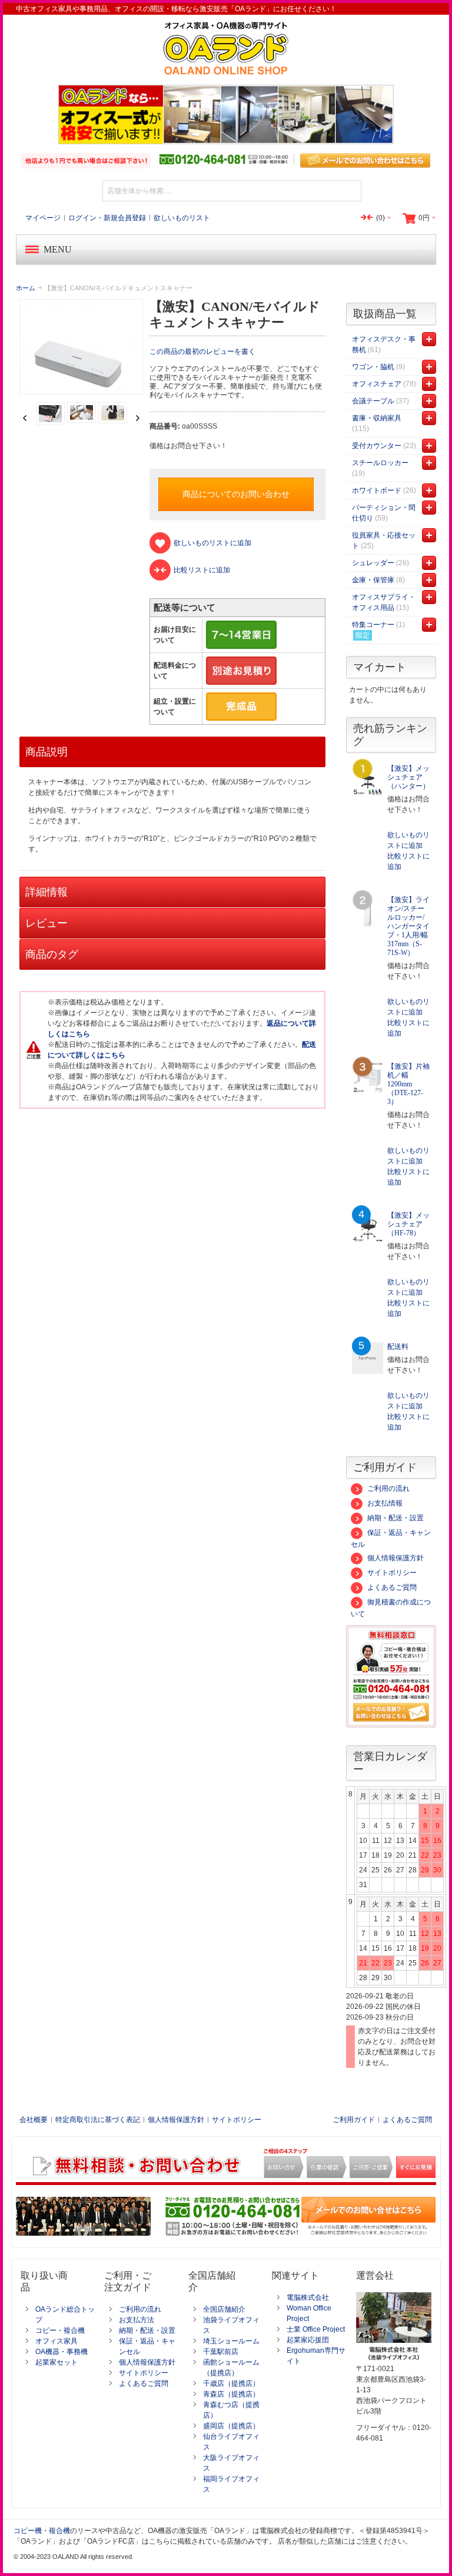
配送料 (398, 1347)
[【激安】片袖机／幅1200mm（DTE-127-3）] (368, 1078)
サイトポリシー (392, 1573)
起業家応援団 (308, 2340)
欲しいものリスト (182, 218)
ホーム (26, 288)
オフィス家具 (56, 2341)
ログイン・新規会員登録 (107, 218)
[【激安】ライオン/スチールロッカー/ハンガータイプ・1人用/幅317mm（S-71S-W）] (368, 911)
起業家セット (56, 2362)
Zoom (82, 347)
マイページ (43, 218)
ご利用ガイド (354, 2120)
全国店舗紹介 (224, 2309)
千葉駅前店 (221, 2352)
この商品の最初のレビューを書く (202, 352)
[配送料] (368, 1358)
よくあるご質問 (392, 1587)
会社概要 (34, 2120)
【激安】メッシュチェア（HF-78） (408, 1224)
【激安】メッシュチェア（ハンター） (408, 777)
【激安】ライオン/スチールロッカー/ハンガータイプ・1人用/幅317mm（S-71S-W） (408, 926)
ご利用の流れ (388, 1488)
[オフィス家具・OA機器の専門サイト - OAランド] (226, 48)
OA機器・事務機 (62, 2352)
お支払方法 (137, 2320)
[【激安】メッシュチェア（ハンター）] (368, 780)
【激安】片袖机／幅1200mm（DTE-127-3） (408, 1084)
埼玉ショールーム (231, 2341)
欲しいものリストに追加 (408, 840)
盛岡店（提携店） (231, 2426)
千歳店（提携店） (231, 2383)
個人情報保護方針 (395, 1558)
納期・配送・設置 (395, 1518)
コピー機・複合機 (42, 2531)
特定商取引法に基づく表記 (98, 2120)
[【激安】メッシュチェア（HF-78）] (368, 1227)
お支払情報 (385, 1503)
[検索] (351, 191)
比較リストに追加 (408, 861)
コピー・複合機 (60, 2330)
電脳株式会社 (308, 2297)
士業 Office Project (316, 2329)
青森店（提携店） (231, 2394)
